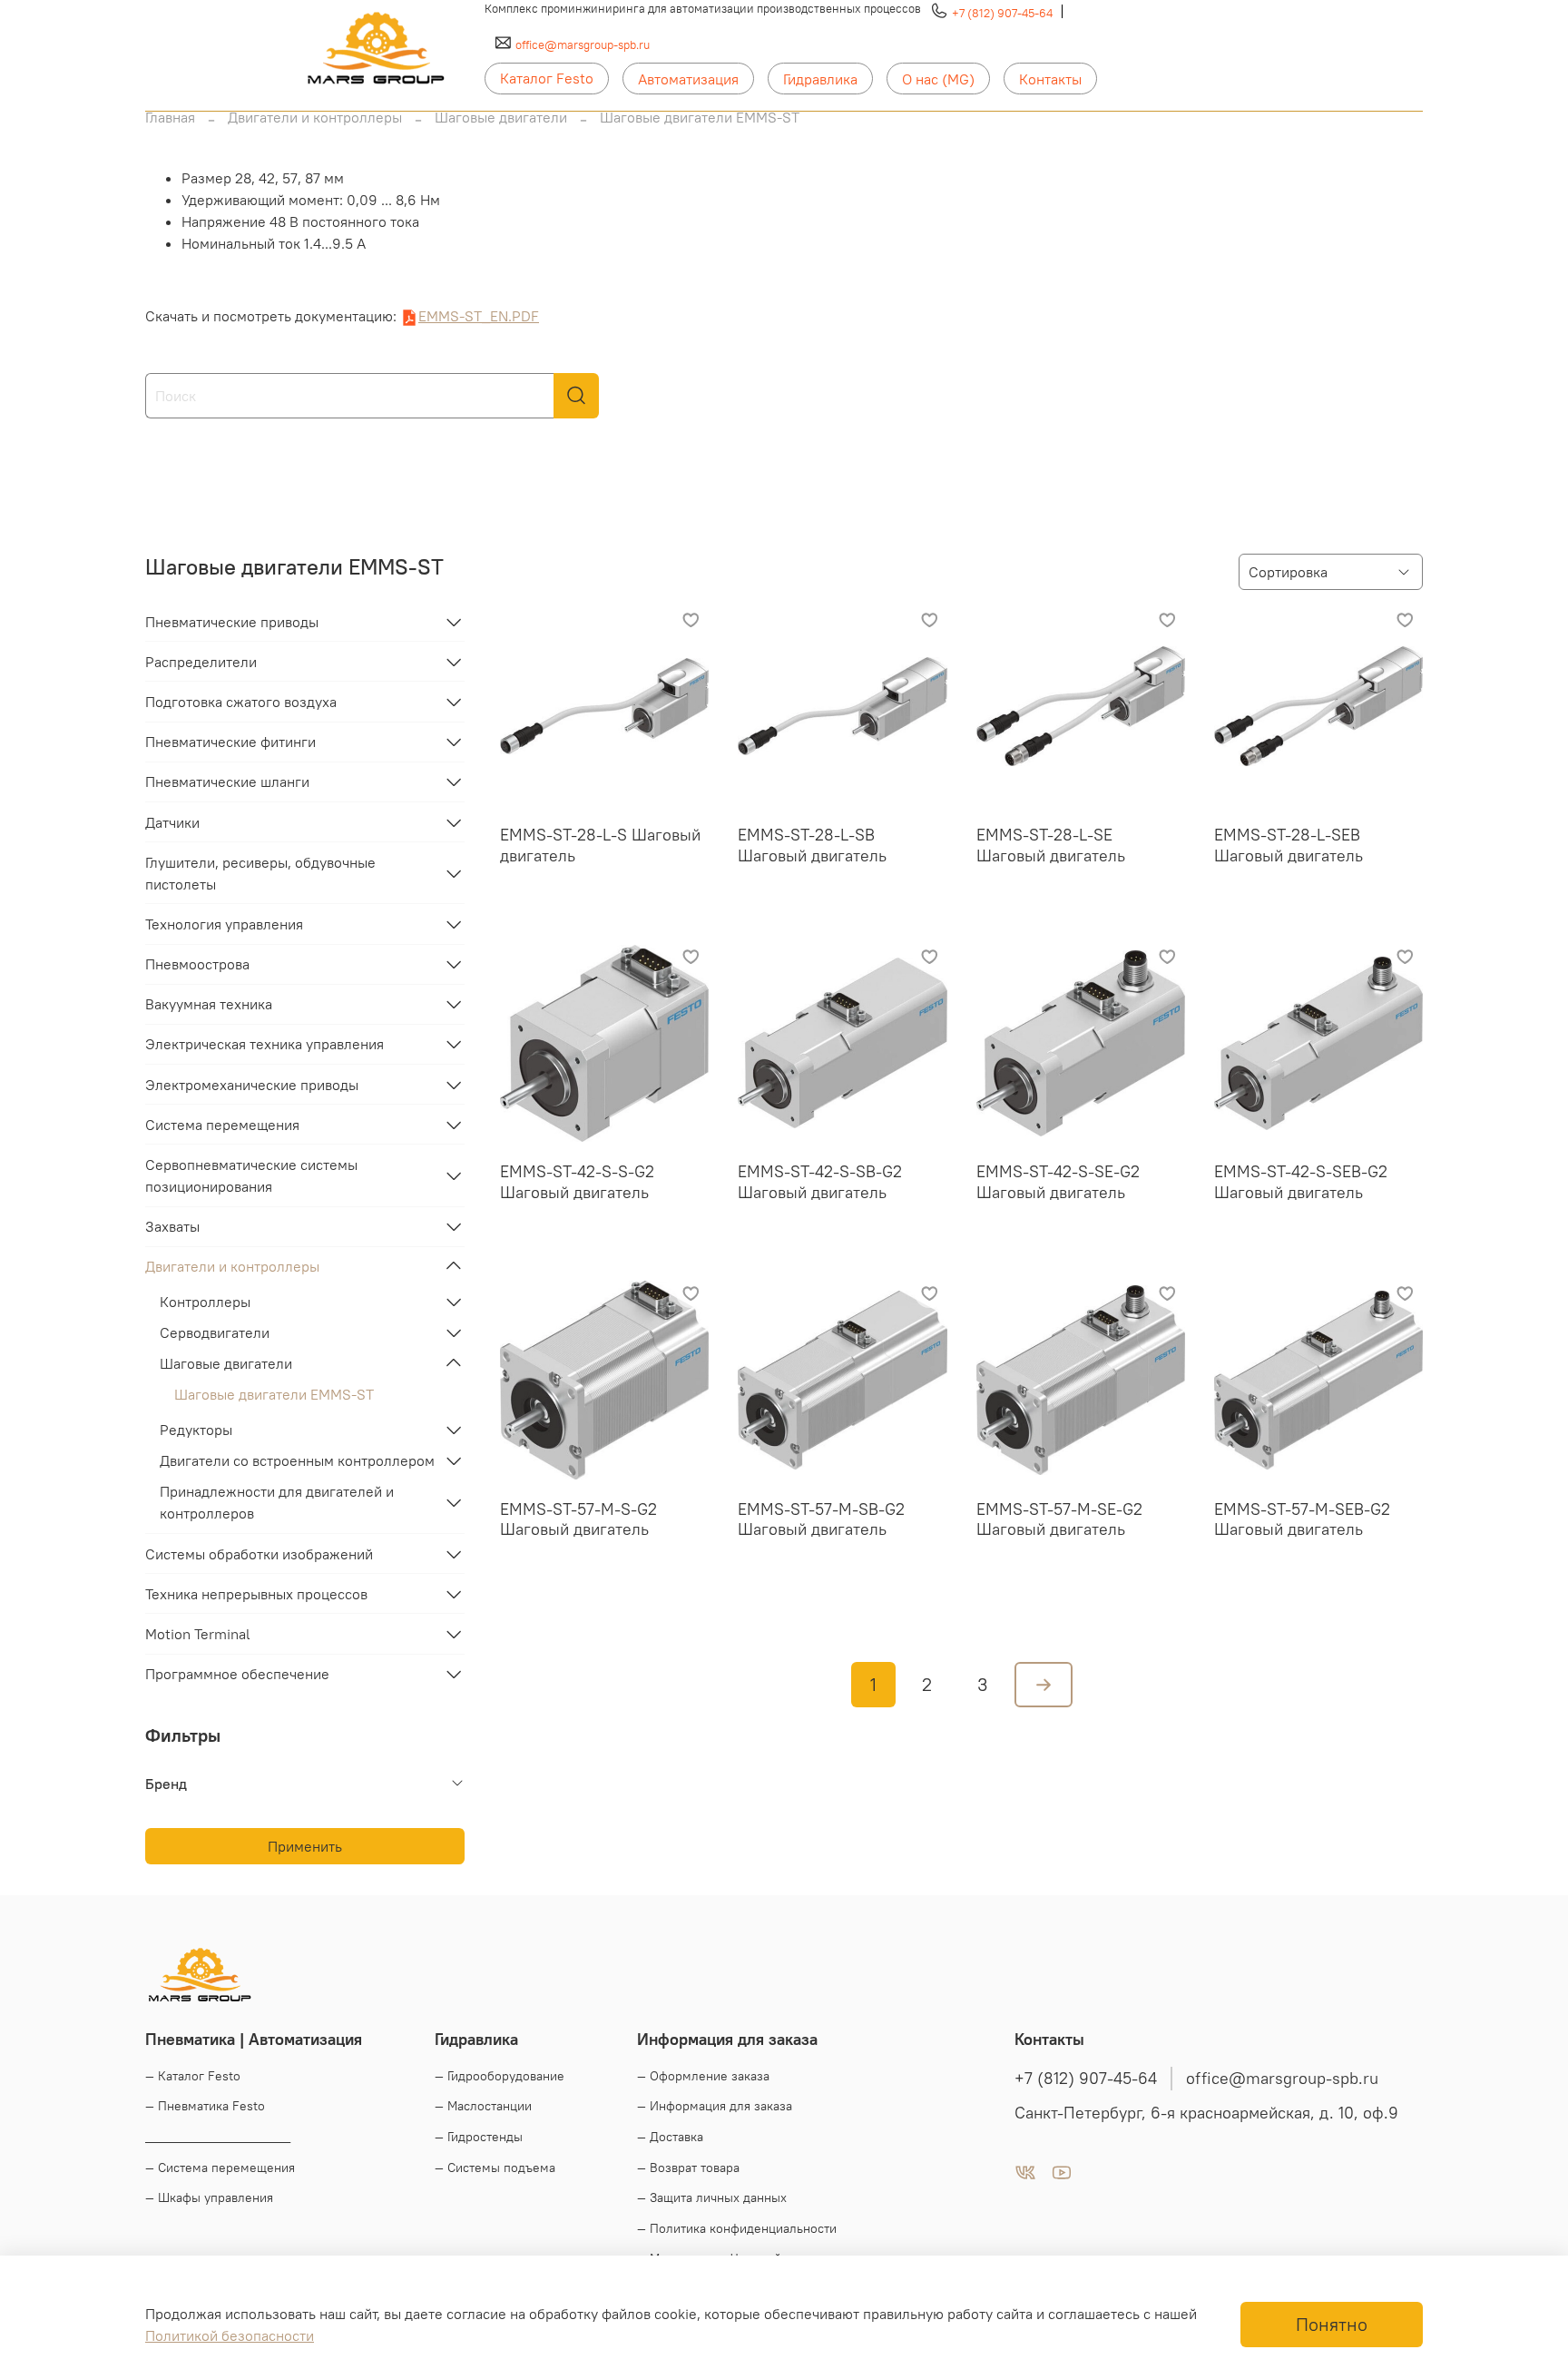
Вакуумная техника (209, 1004)
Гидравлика (820, 79)
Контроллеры (205, 1302)
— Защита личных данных (712, 2197)
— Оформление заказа (703, 2076)
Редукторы (196, 1430)
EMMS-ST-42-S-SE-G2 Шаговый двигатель (1058, 1182)
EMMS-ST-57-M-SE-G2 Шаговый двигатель (1059, 1519)
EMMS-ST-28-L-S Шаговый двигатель (600, 845)
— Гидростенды (479, 2137)
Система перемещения (222, 1125)
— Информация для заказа (715, 2106)
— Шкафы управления (209, 2197)
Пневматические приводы (232, 622)
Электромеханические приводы (252, 1085)
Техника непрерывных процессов (256, 1594)
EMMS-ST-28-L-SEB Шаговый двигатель (1289, 845)
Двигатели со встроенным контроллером (297, 1460)
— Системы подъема (495, 2168)
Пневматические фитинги (230, 742)
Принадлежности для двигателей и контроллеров (277, 1502)
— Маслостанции (483, 2106)
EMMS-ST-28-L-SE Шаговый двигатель (1051, 845)
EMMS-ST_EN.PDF (479, 316)
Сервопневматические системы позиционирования (251, 1175)
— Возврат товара (688, 2168)
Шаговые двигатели (501, 117)
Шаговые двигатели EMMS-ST (274, 1394)
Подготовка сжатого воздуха (241, 702)
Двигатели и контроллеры (315, 117)
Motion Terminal (198, 1634)
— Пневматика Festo (205, 2106)
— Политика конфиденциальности (737, 2228)
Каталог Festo (547, 78)
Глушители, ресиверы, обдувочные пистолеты (260, 873)
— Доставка (670, 2137)
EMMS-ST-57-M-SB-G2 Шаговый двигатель (821, 1519)
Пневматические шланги (227, 782)
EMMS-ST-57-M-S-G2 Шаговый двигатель (578, 1519)
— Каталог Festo (193, 2076)
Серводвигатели (215, 1332)
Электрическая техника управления (265, 1044)
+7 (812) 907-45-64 (1002, 13)
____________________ (218, 2137)
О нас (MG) (938, 79)
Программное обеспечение (237, 1674)
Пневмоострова (197, 964)
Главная (170, 117)
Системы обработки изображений (259, 1554)
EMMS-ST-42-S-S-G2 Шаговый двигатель (577, 1182)
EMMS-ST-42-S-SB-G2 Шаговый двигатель (820, 1182)
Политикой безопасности (230, 2335)
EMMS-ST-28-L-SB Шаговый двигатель (812, 845)
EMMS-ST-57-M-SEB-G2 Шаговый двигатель (1302, 1519)
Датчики (172, 822)
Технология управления (224, 924)
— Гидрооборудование (500, 2076)
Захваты (172, 1226)
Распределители (201, 662)
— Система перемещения (220, 2168)
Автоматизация (688, 79)
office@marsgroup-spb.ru (583, 44)
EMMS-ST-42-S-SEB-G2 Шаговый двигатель (1301, 1182)
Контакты (1050, 79)
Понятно (1332, 2324)
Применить (305, 1846)
